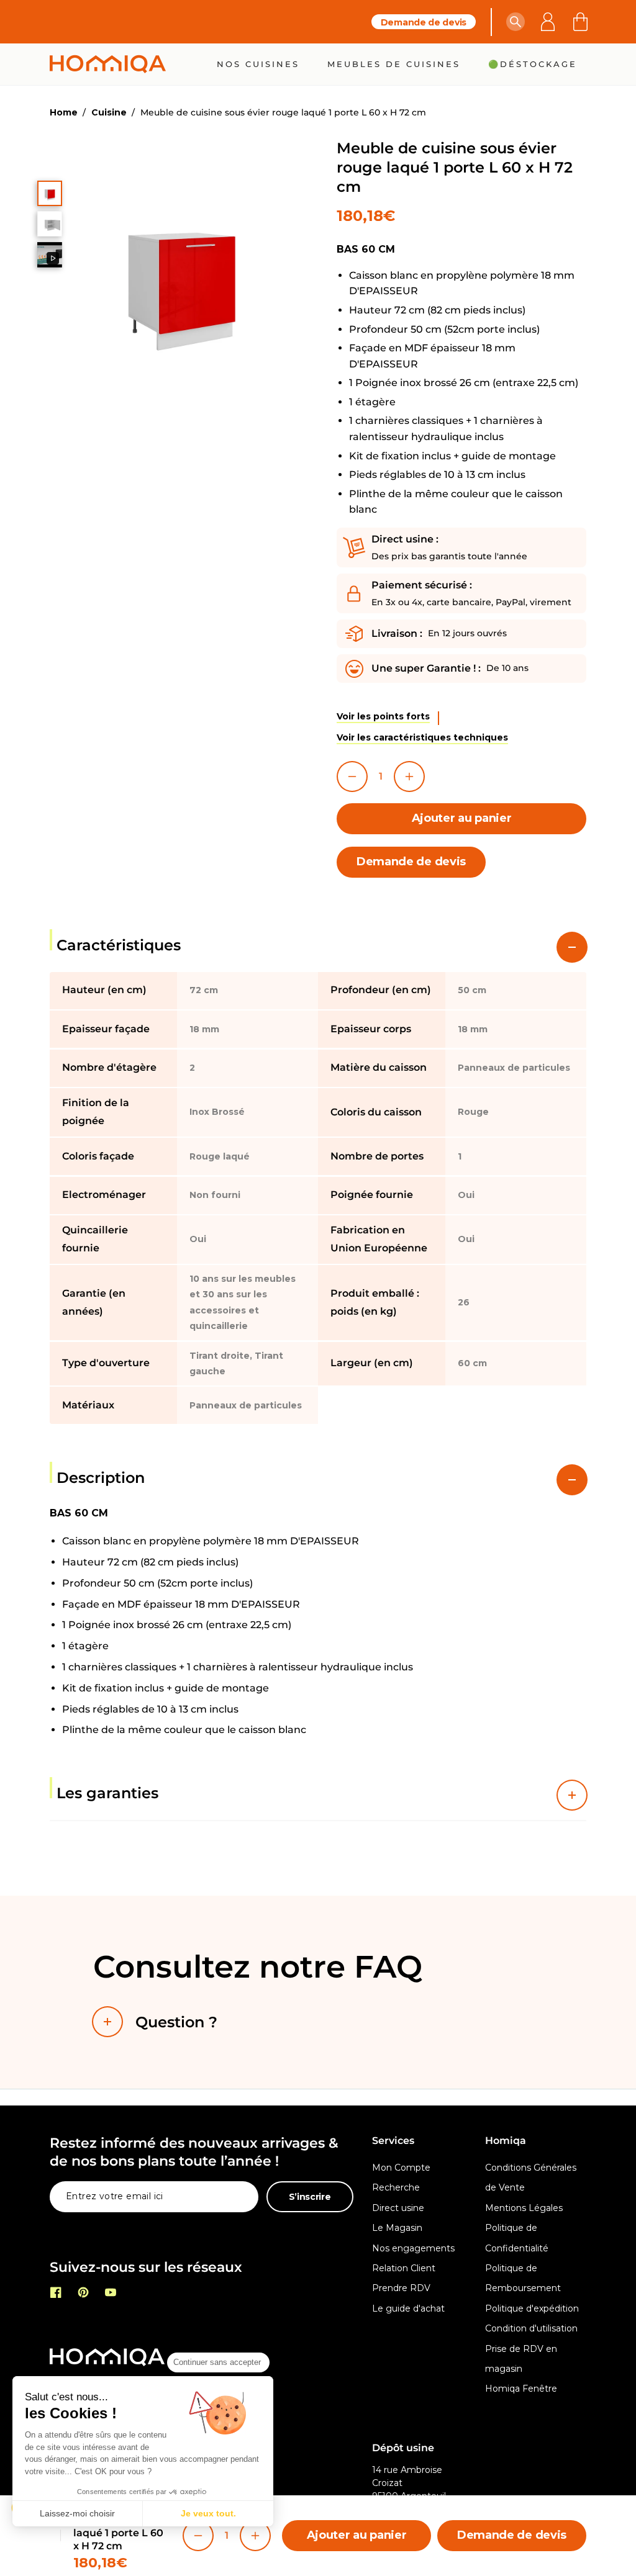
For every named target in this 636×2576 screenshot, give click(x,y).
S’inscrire (310, 2197)
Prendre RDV (401, 2288)
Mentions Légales (524, 2208)
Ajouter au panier (462, 818)
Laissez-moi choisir (77, 2513)
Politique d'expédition (532, 2308)
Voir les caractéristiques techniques (422, 737)
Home (64, 112)
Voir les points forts (383, 716)
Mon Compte (401, 2168)
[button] (516, 22)
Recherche (396, 2187)
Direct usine (398, 2208)
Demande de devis (424, 22)
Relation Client (404, 2268)
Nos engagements (413, 2248)
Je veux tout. (208, 2513)
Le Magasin (397, 2228)
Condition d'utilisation (531, 2328)
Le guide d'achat (408, 2308)
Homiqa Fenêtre (521, 2389)
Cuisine (109, 112)
